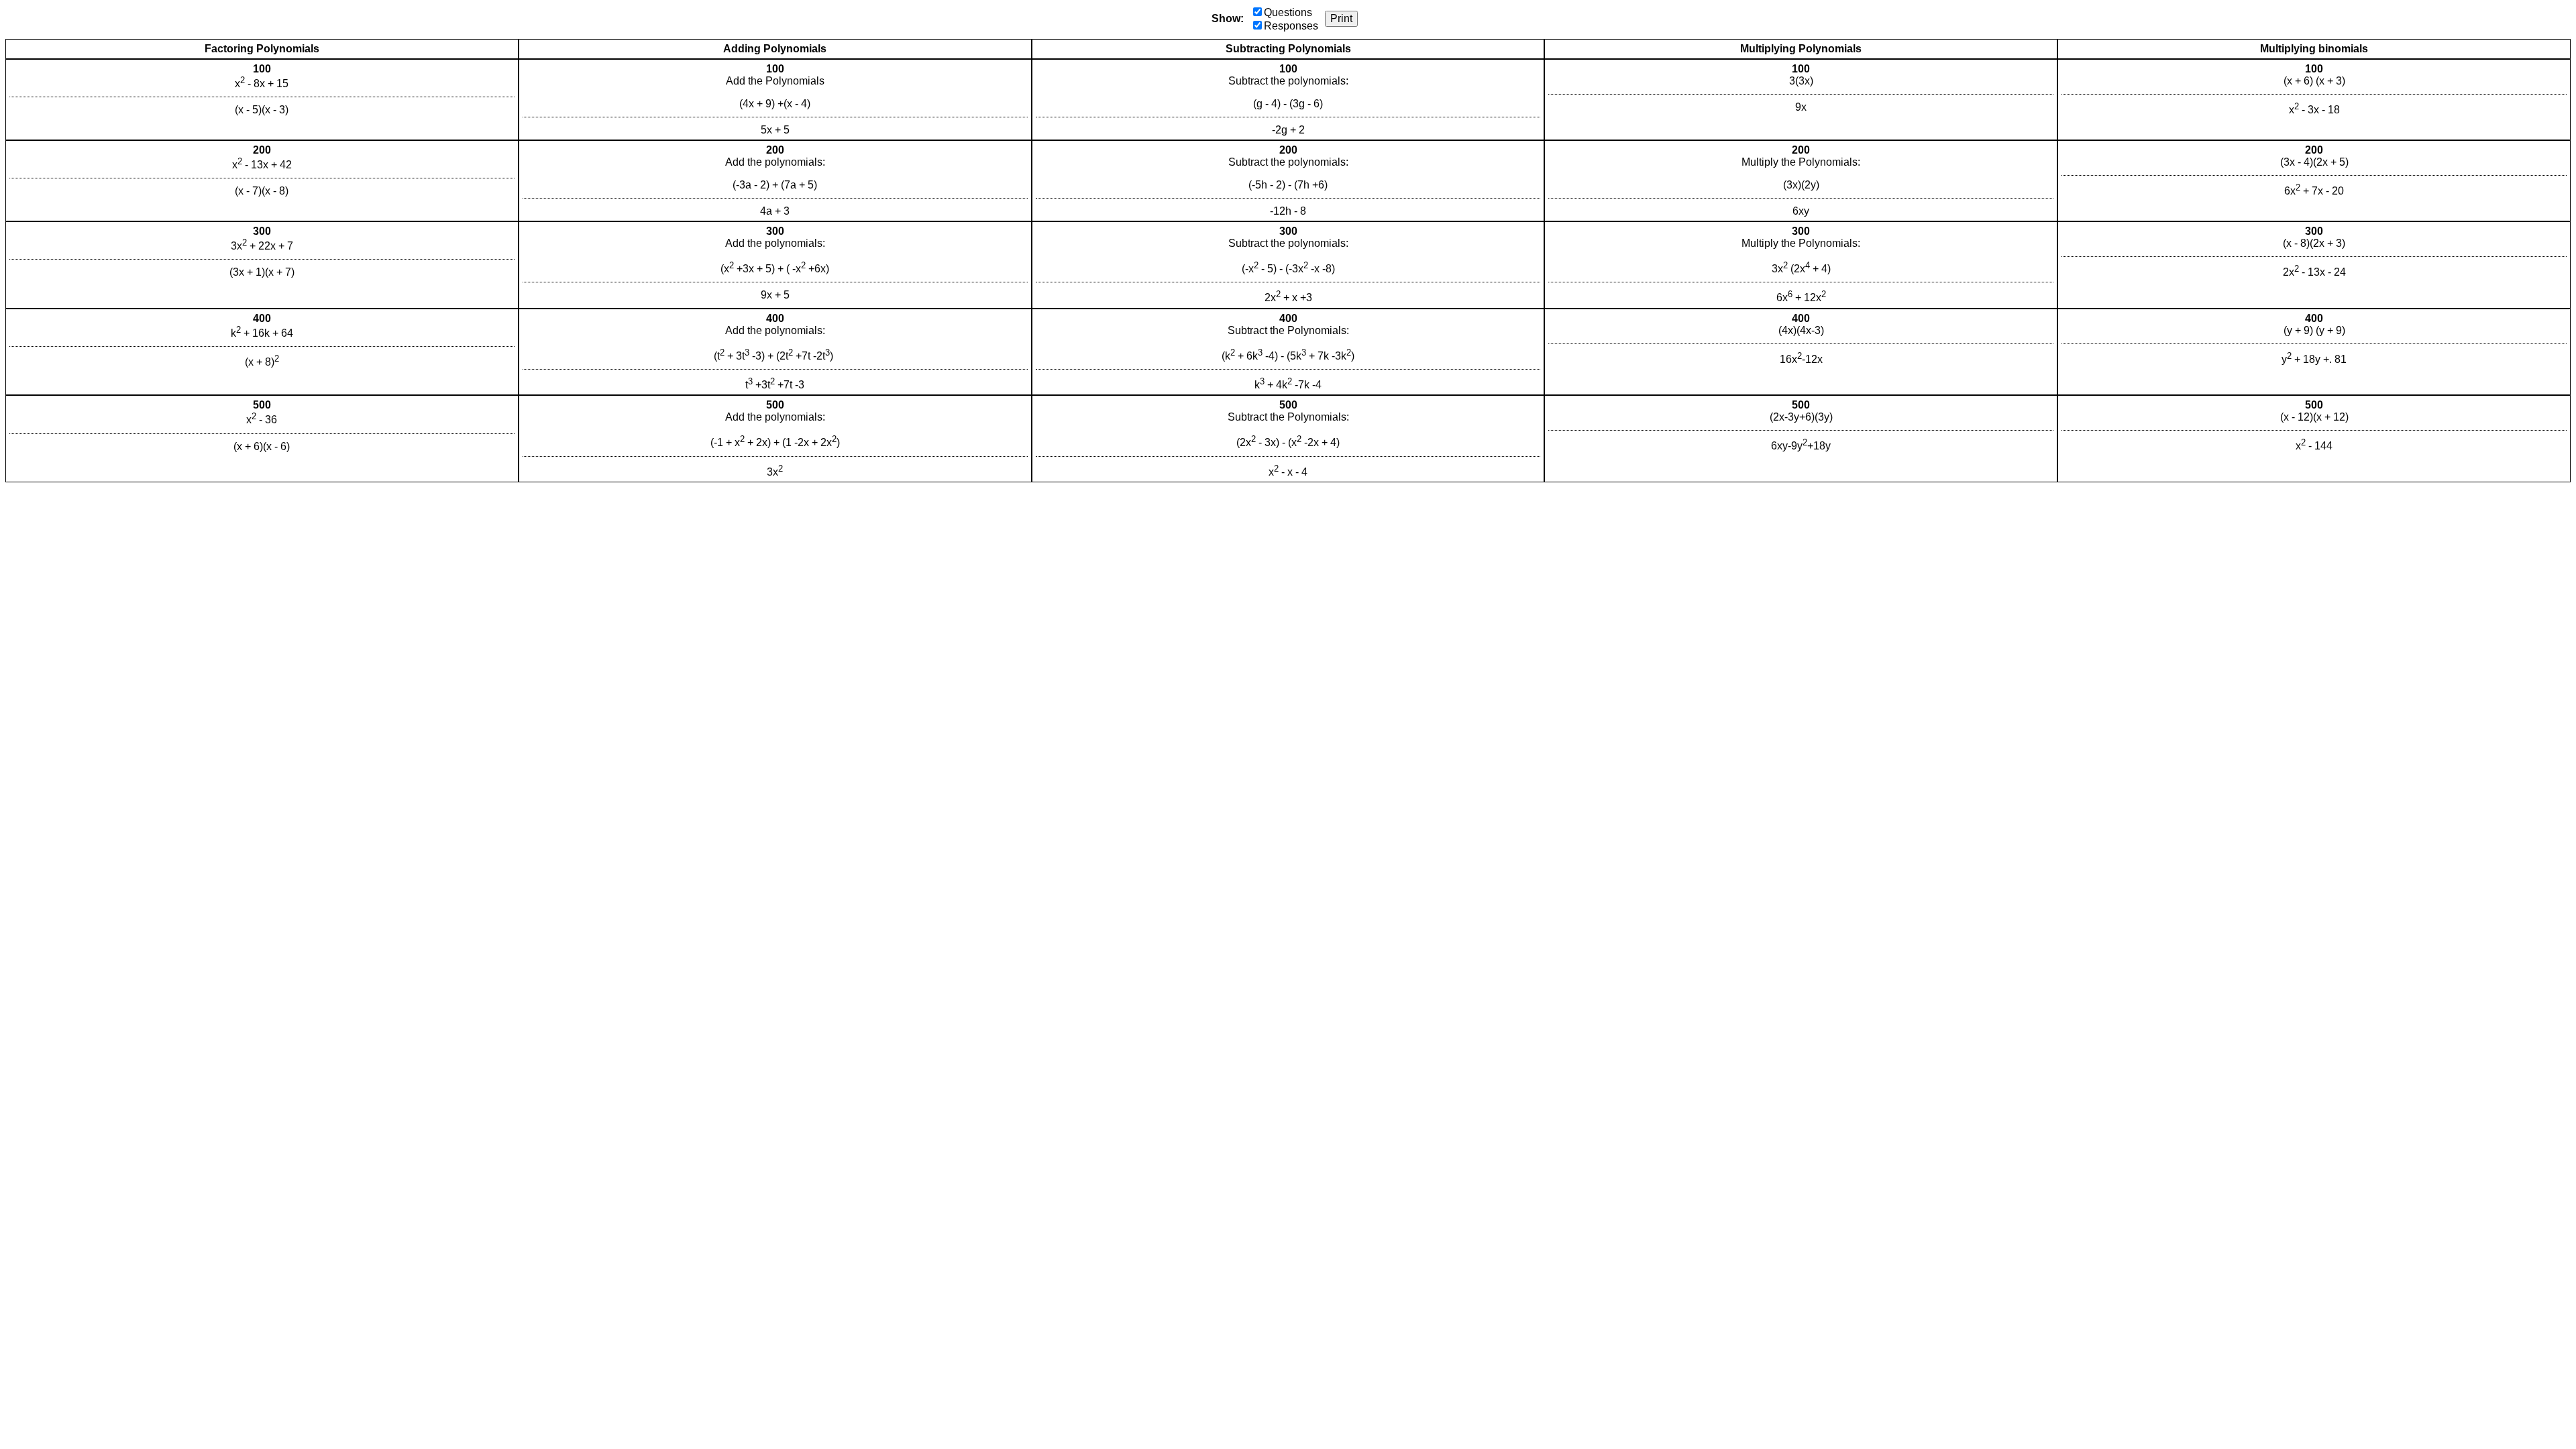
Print (1341, 18)
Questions (1288, 12)
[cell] (262, 100)
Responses (1291, 26)
